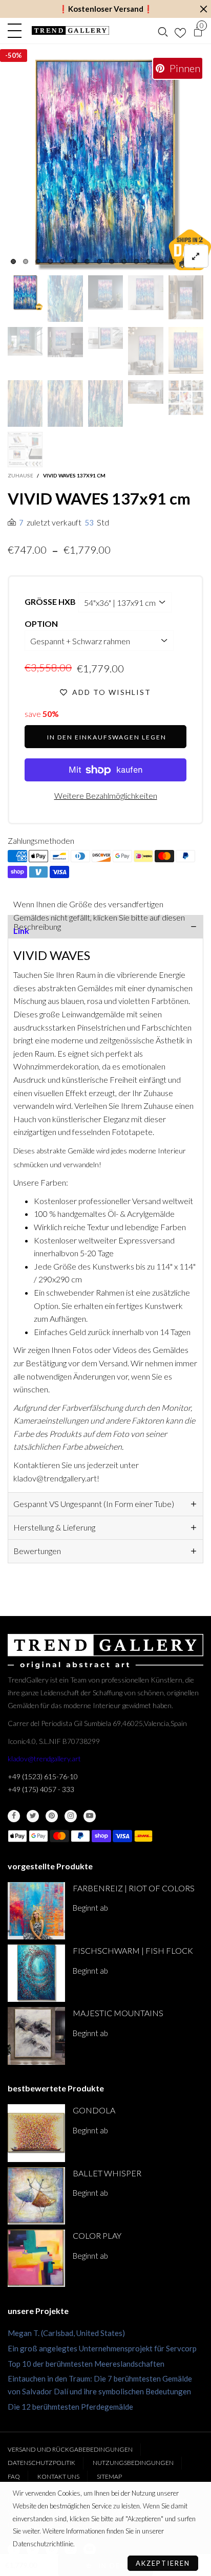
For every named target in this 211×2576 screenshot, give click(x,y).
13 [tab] (161, 261)
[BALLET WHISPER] (36, 2196)
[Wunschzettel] (180, 31)
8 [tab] (99, 261)
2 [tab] (26, 261)
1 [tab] (13, 261)
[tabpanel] (105, 165)
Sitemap (109, 2476)
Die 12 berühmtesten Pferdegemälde (70, 2407)
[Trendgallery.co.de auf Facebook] (14, 1816)
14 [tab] (173, 261)
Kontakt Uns (58, 2476)
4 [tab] (50, 261)
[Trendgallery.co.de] (70, 30)
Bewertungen (37, 1551)
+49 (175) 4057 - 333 (41, 1789)
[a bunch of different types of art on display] (25, 449)
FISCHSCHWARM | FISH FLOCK (133, 1950)
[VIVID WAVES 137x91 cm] (105, 165)
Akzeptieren (163, 2563)
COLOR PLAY (97, 2235)
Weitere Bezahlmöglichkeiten (106, 795)
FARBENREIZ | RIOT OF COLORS (134, 1888)
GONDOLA (94, 2110)
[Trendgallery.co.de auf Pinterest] (52, 1816)
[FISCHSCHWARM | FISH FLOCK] (36, 1973)
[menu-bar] (17, 31)
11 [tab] (136, 261)
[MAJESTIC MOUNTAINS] (36, 2036)
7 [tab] (87, 261)
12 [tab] (149, 261)
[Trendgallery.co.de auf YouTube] (90, 1816)
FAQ (14, 2476)
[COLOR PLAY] (36, 2258)
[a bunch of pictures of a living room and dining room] (186, 398)
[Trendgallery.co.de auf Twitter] (33, 1816)
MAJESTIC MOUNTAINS (118, 2013)
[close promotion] (203, 9)
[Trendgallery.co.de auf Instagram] (71, 1816)
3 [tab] (38, 261)
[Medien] (196, 256)
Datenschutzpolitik (41, 2463)
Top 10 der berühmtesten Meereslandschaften (86, 2364)
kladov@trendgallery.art (44, 1759)
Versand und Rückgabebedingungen (70, 2449)
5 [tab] (62, 261)
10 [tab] (124, 261)
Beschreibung (37, 926)
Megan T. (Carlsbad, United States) (66, 2333)
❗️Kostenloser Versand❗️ (106, 9)
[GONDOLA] (36, 2133)
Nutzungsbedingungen (133, 2463)
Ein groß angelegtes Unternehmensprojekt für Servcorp (102, 2348)
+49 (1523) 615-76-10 (43, 1776)
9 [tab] (112, 261)
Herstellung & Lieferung (54, 1527)
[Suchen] (163, 31)
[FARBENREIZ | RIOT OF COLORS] (36, 1911)
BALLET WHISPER (107, 2173)
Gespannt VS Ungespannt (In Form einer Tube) (94, 1504)
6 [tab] (75, 261)
